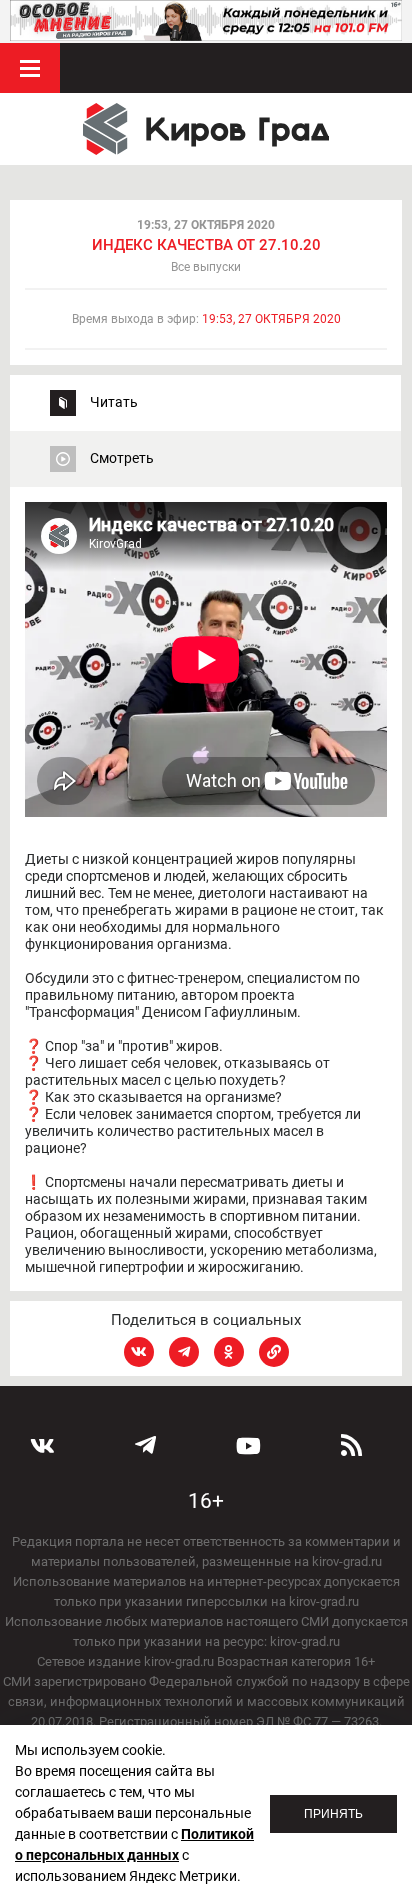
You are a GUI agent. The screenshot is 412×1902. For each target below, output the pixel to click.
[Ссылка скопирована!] (274, 1352)
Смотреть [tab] (122, 458)
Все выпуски (206, 267)
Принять (333, 1814)
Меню (30, 68)
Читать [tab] (114, 402)
